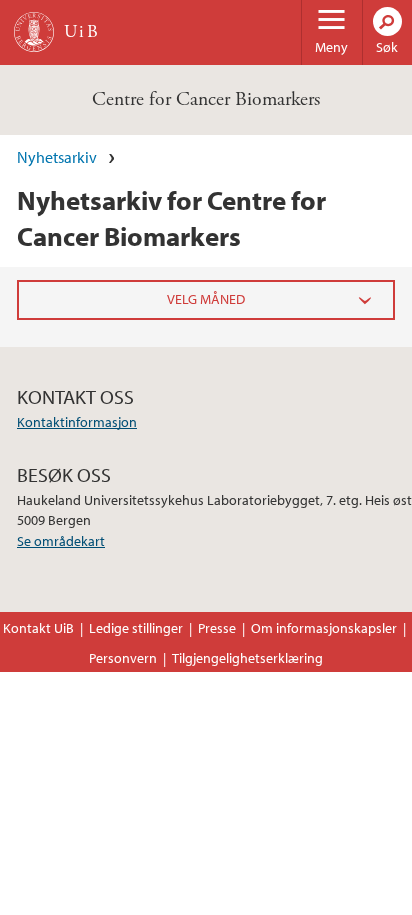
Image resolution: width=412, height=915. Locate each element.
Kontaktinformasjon (77, 422)
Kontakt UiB (38, 628)
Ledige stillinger (136, 628)
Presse (217, 628)
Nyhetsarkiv (57, 157)
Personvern (123, 658)
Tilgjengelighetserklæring (247, 658)
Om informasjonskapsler (324, 628)
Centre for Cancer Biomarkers (206, 99)
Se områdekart (61, 541)
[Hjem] (34, 32)
